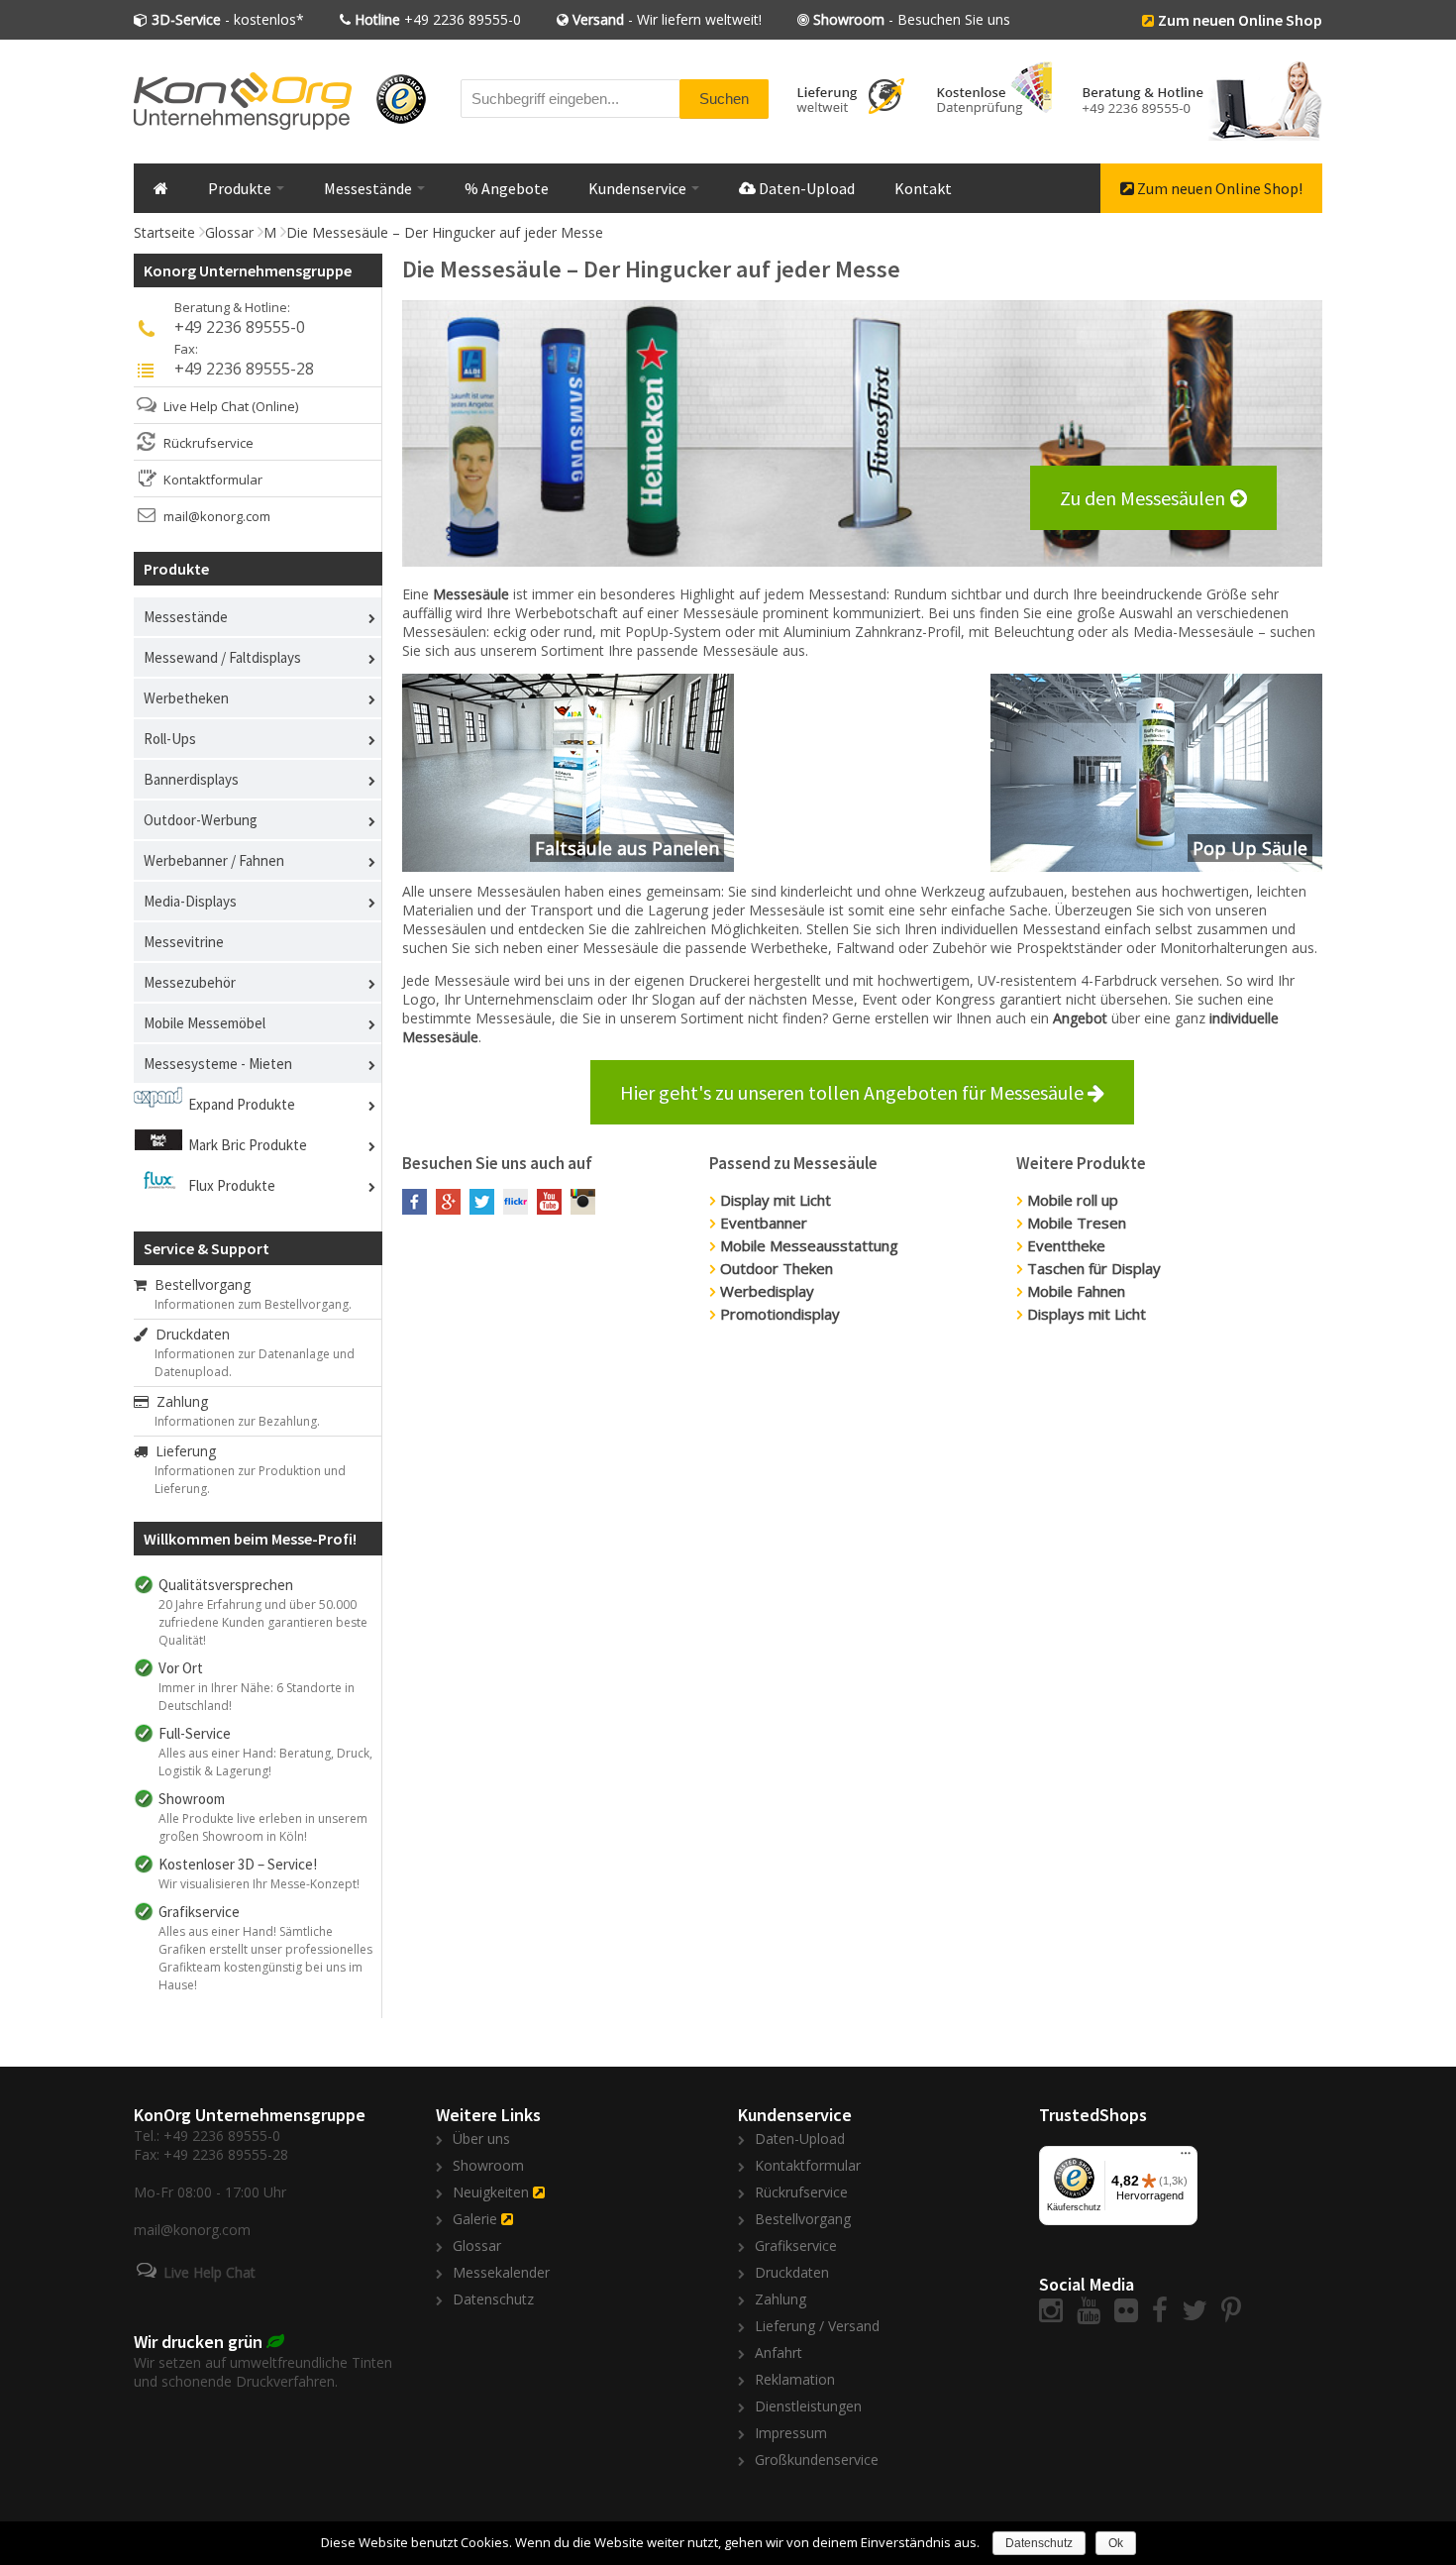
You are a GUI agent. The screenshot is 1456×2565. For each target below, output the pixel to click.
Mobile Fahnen (1076, 1291)
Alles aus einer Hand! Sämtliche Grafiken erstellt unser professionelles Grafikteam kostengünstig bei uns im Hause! (265, 1958)
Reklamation (795, 2379)
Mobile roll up (1073, 1200)
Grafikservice (796, 2245)
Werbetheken (186, 698)
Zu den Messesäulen (1143, 498)
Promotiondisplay (780, 1314)
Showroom (488, 2165)
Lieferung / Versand (817, 2326)
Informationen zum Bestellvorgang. (253, 1304)
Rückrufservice (208, 443)
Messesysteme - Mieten (218, 1064)
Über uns (481, 2138)
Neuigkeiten (491, 2192)
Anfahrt (779, 2352)
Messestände (369, 188)
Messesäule (471, 594)
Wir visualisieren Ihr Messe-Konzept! (259, 1884)
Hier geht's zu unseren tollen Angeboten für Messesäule (854, 1092)
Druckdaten (189, 1334)
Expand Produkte (242, 1104)
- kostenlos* (228, 19)
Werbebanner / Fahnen (214, 860)
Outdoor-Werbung (201, 820)
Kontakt (923, 188)
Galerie (475, 2219)
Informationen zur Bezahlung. (237, 1421)
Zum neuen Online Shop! (1218, 188)
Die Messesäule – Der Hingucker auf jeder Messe (445, 232)
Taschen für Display (1094, 1268)
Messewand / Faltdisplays (222, 657)
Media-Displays (190, 901)
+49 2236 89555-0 (438, 19)
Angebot (1080, 1018)
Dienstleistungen (808, 2406)
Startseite (164, 232)
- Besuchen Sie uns (912, 19)
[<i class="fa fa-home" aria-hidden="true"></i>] (161, 188)
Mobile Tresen (1077, 1223)
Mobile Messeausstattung (809, 1245)
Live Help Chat (206, 406)
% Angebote (507, 188)
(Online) (275, 406)
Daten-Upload (805, 188)
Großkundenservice (817, 2459)
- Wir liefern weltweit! (667, 19)
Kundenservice (639, 188)
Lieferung (182, 1451)
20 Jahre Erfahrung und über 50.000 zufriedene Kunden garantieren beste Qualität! (263, 1622)
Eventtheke (1066, 1245)
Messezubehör (190, 982)
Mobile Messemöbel (205, 1023)
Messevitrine (184, 942)
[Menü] (1186, 2158)
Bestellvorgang (199, 1284)
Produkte (241, 188)
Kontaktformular (213, 480)
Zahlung (178, 1401)
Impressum (791, 2433)
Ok (1116, 2543)
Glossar (229, 232)
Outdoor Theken (777, 1268)
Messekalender (501, 2272)
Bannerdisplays (191, 779)
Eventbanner (764, 1223)
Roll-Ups (170, 739)
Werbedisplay (767, 1291)
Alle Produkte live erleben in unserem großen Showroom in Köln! (263, 1827)
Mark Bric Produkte (248, 1145)
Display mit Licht (776, 1200)
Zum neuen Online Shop (1240, 20)
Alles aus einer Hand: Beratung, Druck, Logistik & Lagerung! (265, 1762)
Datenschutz (493, 2299)
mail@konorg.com (217, 516)
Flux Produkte (232, 1185)
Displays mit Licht (1087, 1314)
